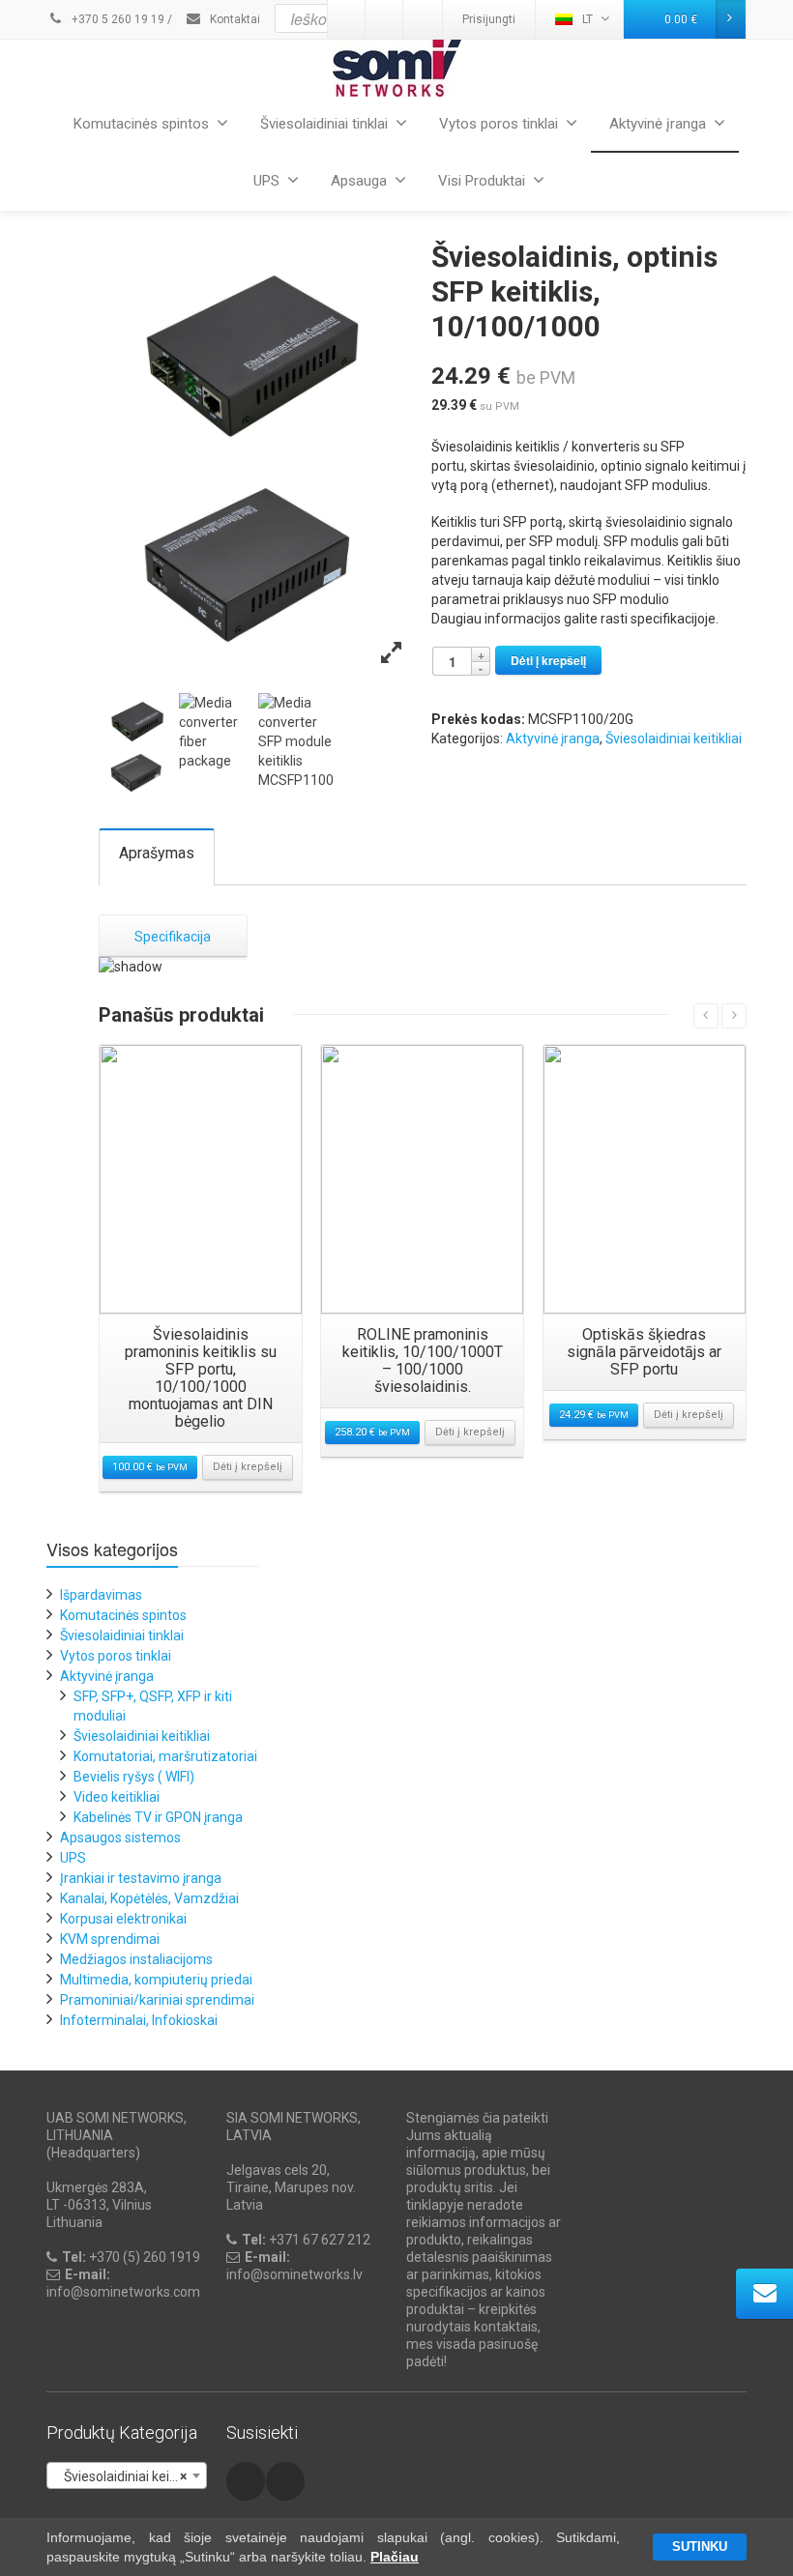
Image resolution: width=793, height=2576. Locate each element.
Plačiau (395, 2557)
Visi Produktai (482, 181)
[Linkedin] (285, 2481)
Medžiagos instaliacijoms (136, 1959)
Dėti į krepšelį (548, 660)
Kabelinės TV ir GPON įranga (158, 1817)
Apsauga (359, 181)
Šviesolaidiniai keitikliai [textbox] (128, 2476)
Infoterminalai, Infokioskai (139, 2020)
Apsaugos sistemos (120, 1838)
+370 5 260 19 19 (117, 19)
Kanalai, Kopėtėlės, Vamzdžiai (149, 1898)
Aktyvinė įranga (658, 124)
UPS (266, 181)
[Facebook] (246, 2481)
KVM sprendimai (110, 1939)
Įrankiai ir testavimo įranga (141, 1878)
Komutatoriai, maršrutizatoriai (165, 1756)
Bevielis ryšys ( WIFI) (134, 1777)
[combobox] (127, 2475)
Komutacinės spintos (141, 124)
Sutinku (700, 2547)
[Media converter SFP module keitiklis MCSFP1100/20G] (138, 747)
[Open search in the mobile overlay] (444, 18)
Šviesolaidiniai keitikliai (674, 738)
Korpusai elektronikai (123, 1919)
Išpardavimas (101, 1595)
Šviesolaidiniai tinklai (324, 124)
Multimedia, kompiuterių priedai (156, 1980)
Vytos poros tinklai (499, 124)
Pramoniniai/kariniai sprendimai (157, 2000)
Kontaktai (234, 19)
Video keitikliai (117, 1797)
